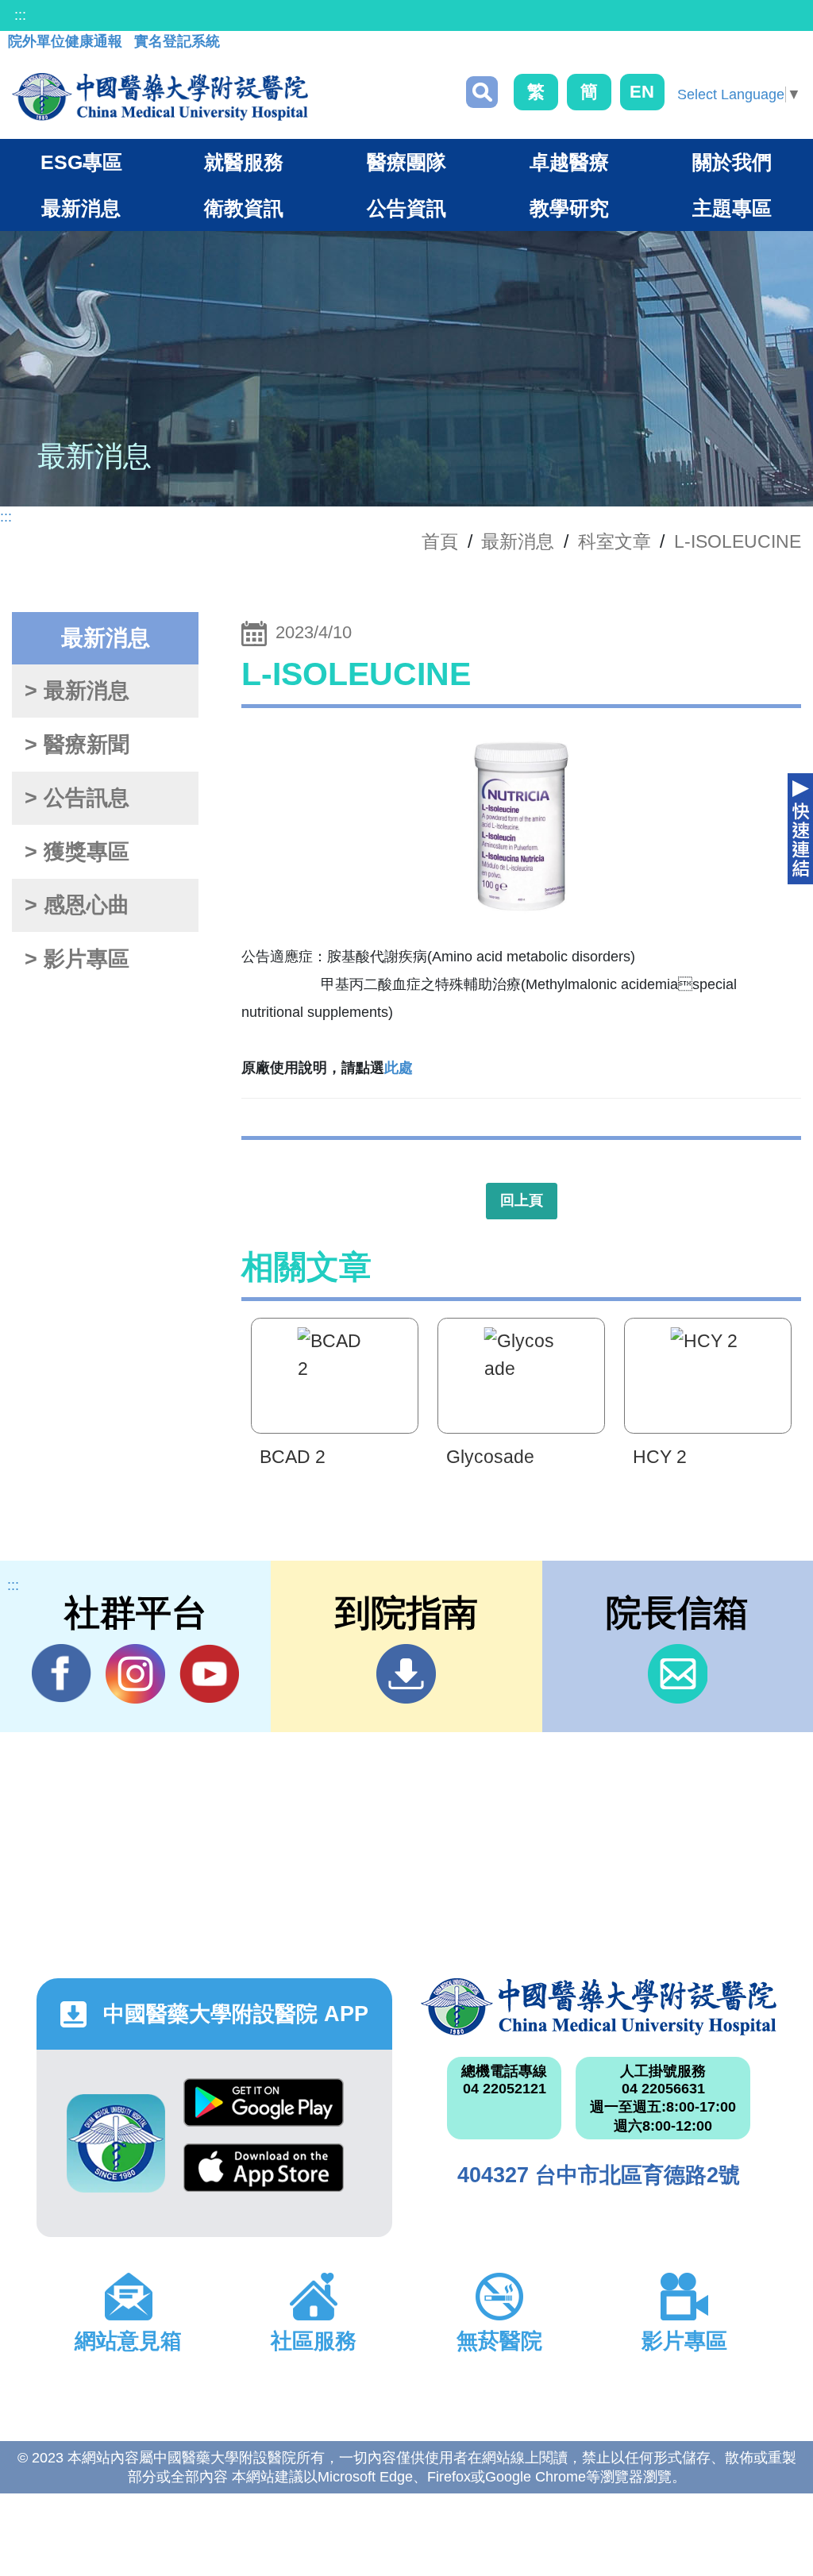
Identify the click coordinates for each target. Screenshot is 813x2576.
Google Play (264, 2111)
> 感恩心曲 (77, 905)
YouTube (209, 1674)
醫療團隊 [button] (406, 162)
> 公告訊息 (77, 798)
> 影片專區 (77, 959)
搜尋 (482, 92)
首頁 (440, 541)
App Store (264, 2176)
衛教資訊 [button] (244, 208)
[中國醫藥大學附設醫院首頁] (160, 97)
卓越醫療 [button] (569, 162)
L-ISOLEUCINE (738, 541)
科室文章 (615, 541)
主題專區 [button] (732, 208)
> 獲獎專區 (77, 852)
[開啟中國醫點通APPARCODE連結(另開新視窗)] (116, 2143)
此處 (399, 1068)
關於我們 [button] (732, 162)
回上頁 (522, 1200)
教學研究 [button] (569, 208)
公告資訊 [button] (406, 208)
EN (642, 92)
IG (135, 1674)
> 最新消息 (77, 691)
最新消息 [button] (81, 208)
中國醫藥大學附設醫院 (599, 2007)
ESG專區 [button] (81, 162)
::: (20, 15)
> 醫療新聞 (77, 745)
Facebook (62, 1674)
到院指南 (406, 1674)
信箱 (678, 1674)
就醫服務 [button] (244, 162)
